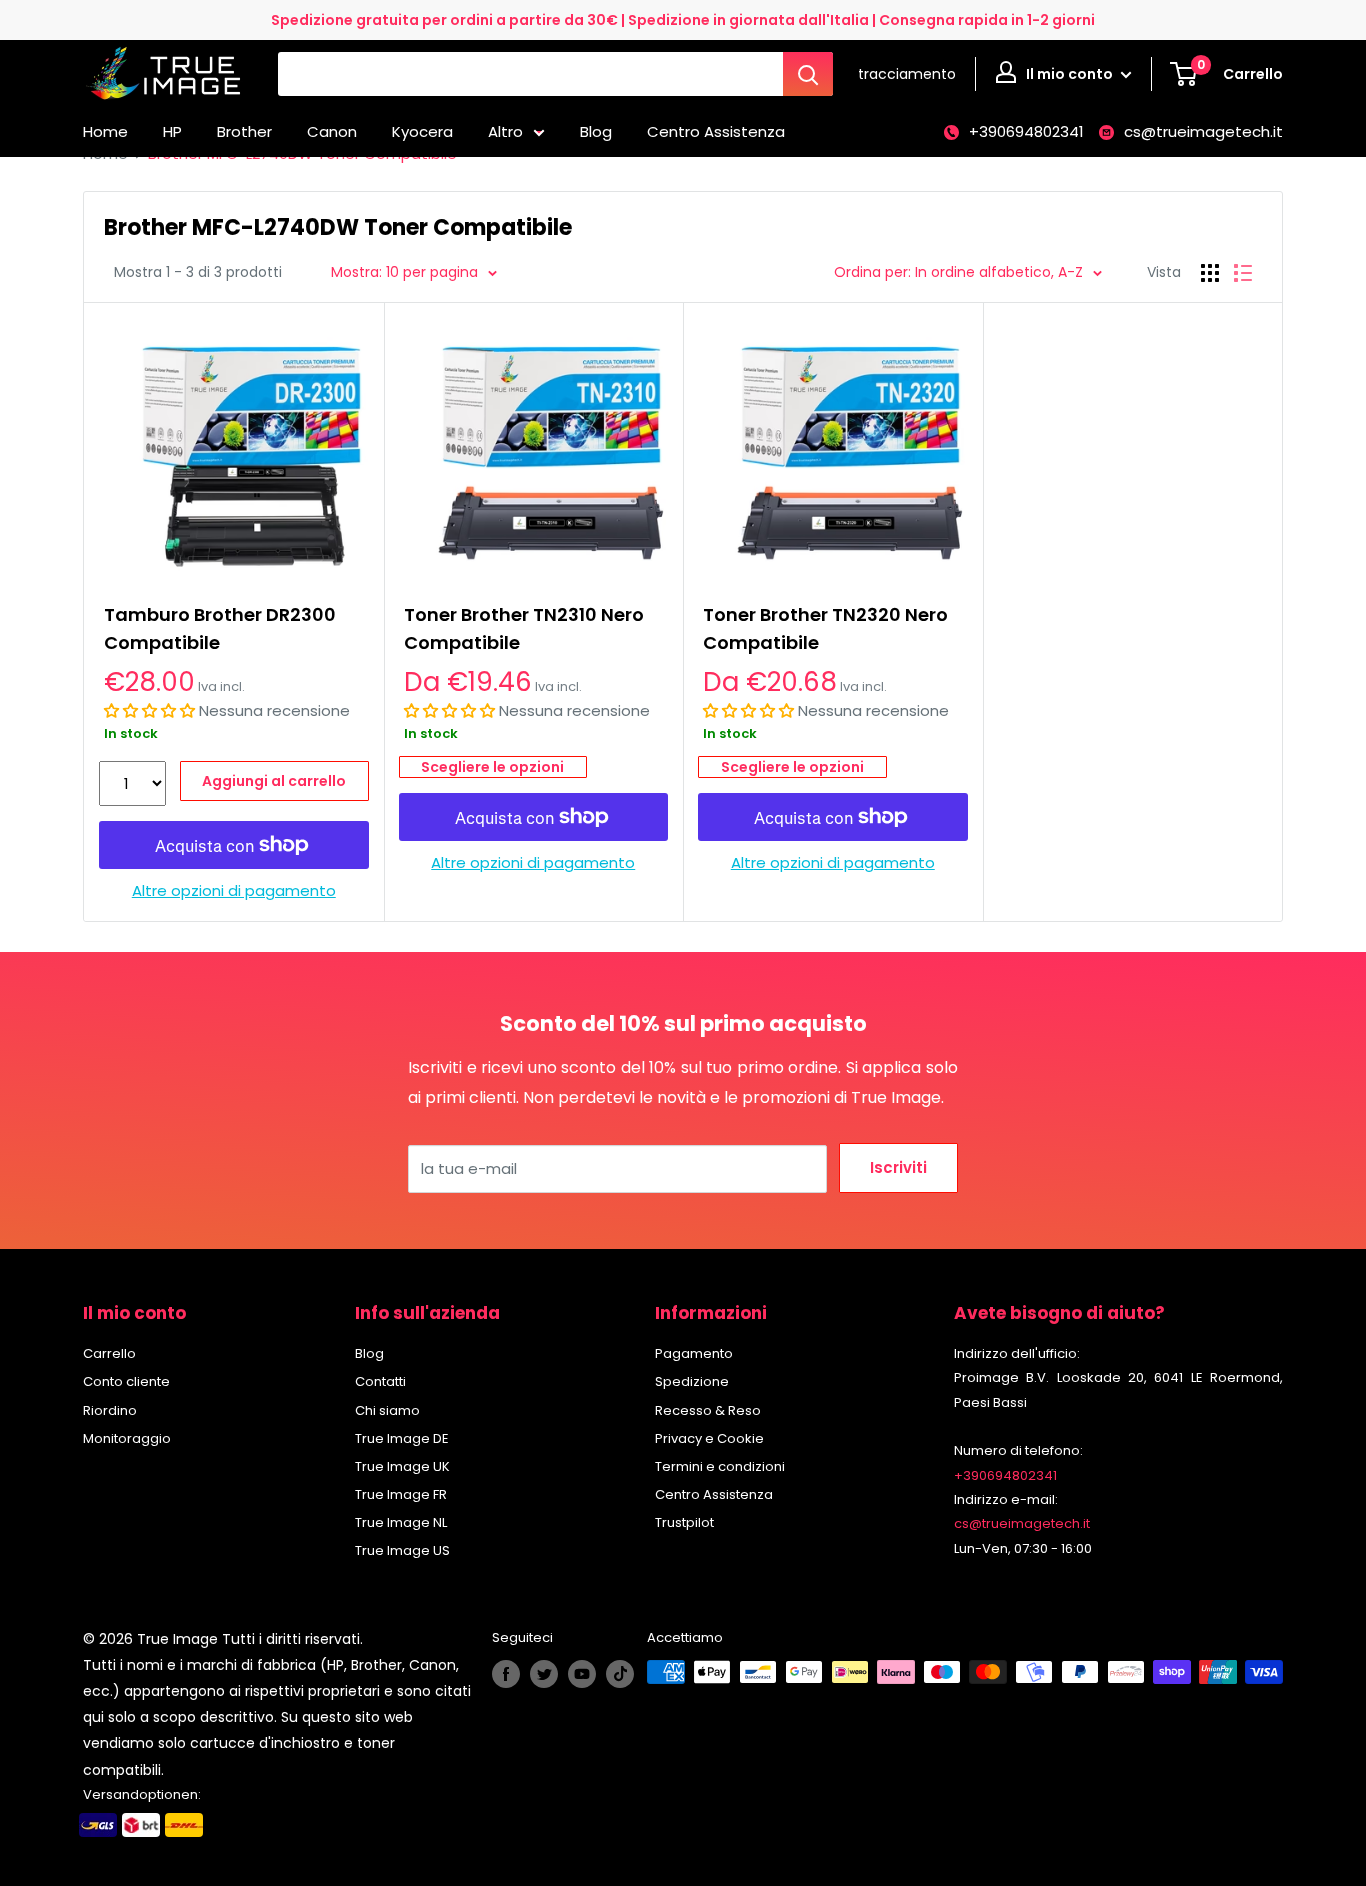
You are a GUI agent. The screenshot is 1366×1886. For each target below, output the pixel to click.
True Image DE (402, 1438)
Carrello (109, 1353)
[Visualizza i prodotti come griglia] (1210, 273)
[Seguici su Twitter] (544, 1674)
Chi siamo (387, 1410)
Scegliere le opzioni (492, 767)
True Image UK (402, 1466)
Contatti (380, 1381)
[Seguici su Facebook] (506, 1674)
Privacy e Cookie (709, 1438)
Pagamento (694, 1353)
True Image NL (401, 1522)
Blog (596, 131)
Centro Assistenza (716, 131)
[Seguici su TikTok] (620, 1674)
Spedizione (692, 1381)
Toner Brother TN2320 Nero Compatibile (825, 628)
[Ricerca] (808, 74)
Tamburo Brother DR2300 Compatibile (220, 628)
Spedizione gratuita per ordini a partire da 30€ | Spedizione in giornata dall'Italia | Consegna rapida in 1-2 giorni (683, 20)
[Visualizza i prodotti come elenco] (1243, 273)
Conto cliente (126, 1381)
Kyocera (422, 131)
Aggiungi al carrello (274, 781)
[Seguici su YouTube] (582, 1674)
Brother (244, 131)
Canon (332, 131)
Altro (505, 131)
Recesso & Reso (708, 1410)
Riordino (110, 1410)
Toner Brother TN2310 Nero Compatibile (524, 628)
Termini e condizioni (720, 1466)
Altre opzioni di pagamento (234, 890)
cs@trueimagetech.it (1203, 131)
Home (105, 131)
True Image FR (401, 1494)
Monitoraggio (127, 1438)
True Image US (402, 1550)
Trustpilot (684, 1522)
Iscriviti (898, 1167)
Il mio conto (1071, 74)
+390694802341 (1026, 131)
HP (172, 131)
